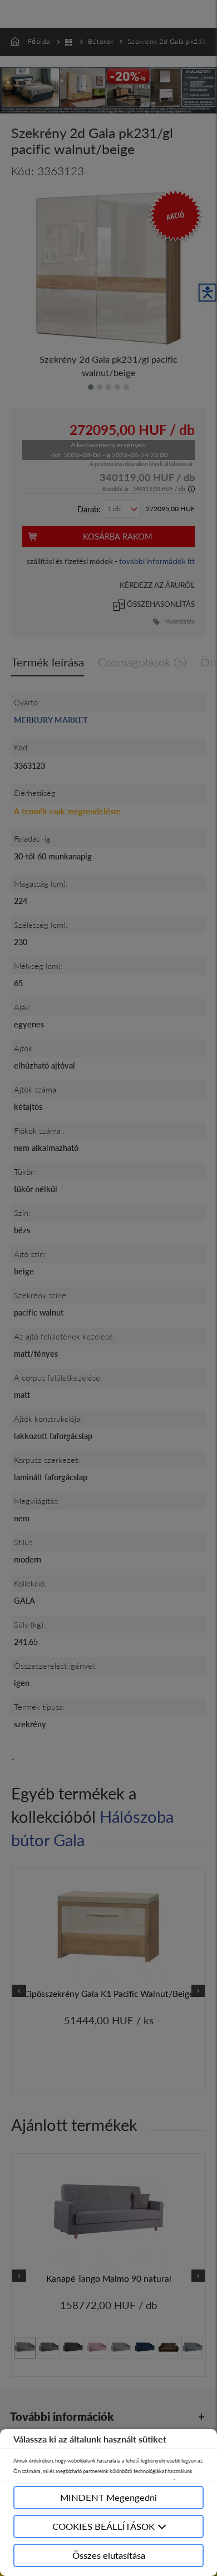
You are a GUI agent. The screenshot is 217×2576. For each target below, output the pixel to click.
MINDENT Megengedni (108, 2497)
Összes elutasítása (109, 2555)
